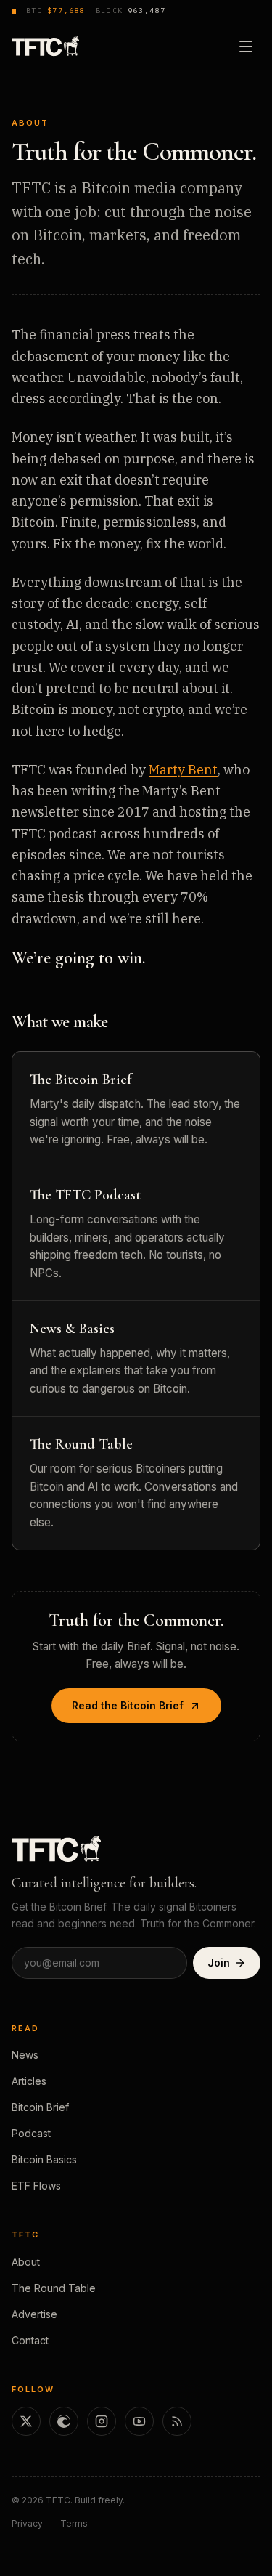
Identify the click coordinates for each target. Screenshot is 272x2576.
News (25, 2055)
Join (219, 1963)
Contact (30, 2340)
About (26, 2262)
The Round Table (54, 2288)
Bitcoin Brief (40, 2107)
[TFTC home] (45, 46)
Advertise (34, 2314)
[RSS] (177, 2421)
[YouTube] (139, 2421)
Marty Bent (183, 770)
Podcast (31, 2133)
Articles (29, 2081)
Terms (74, 2523)
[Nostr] (64, 2421)
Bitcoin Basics (44, 2159)
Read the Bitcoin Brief (128, 1705)
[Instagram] (102, 2421)
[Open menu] (246, 46)
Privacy (27, 2523)
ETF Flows (36, 2186)
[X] (26, 2421)
